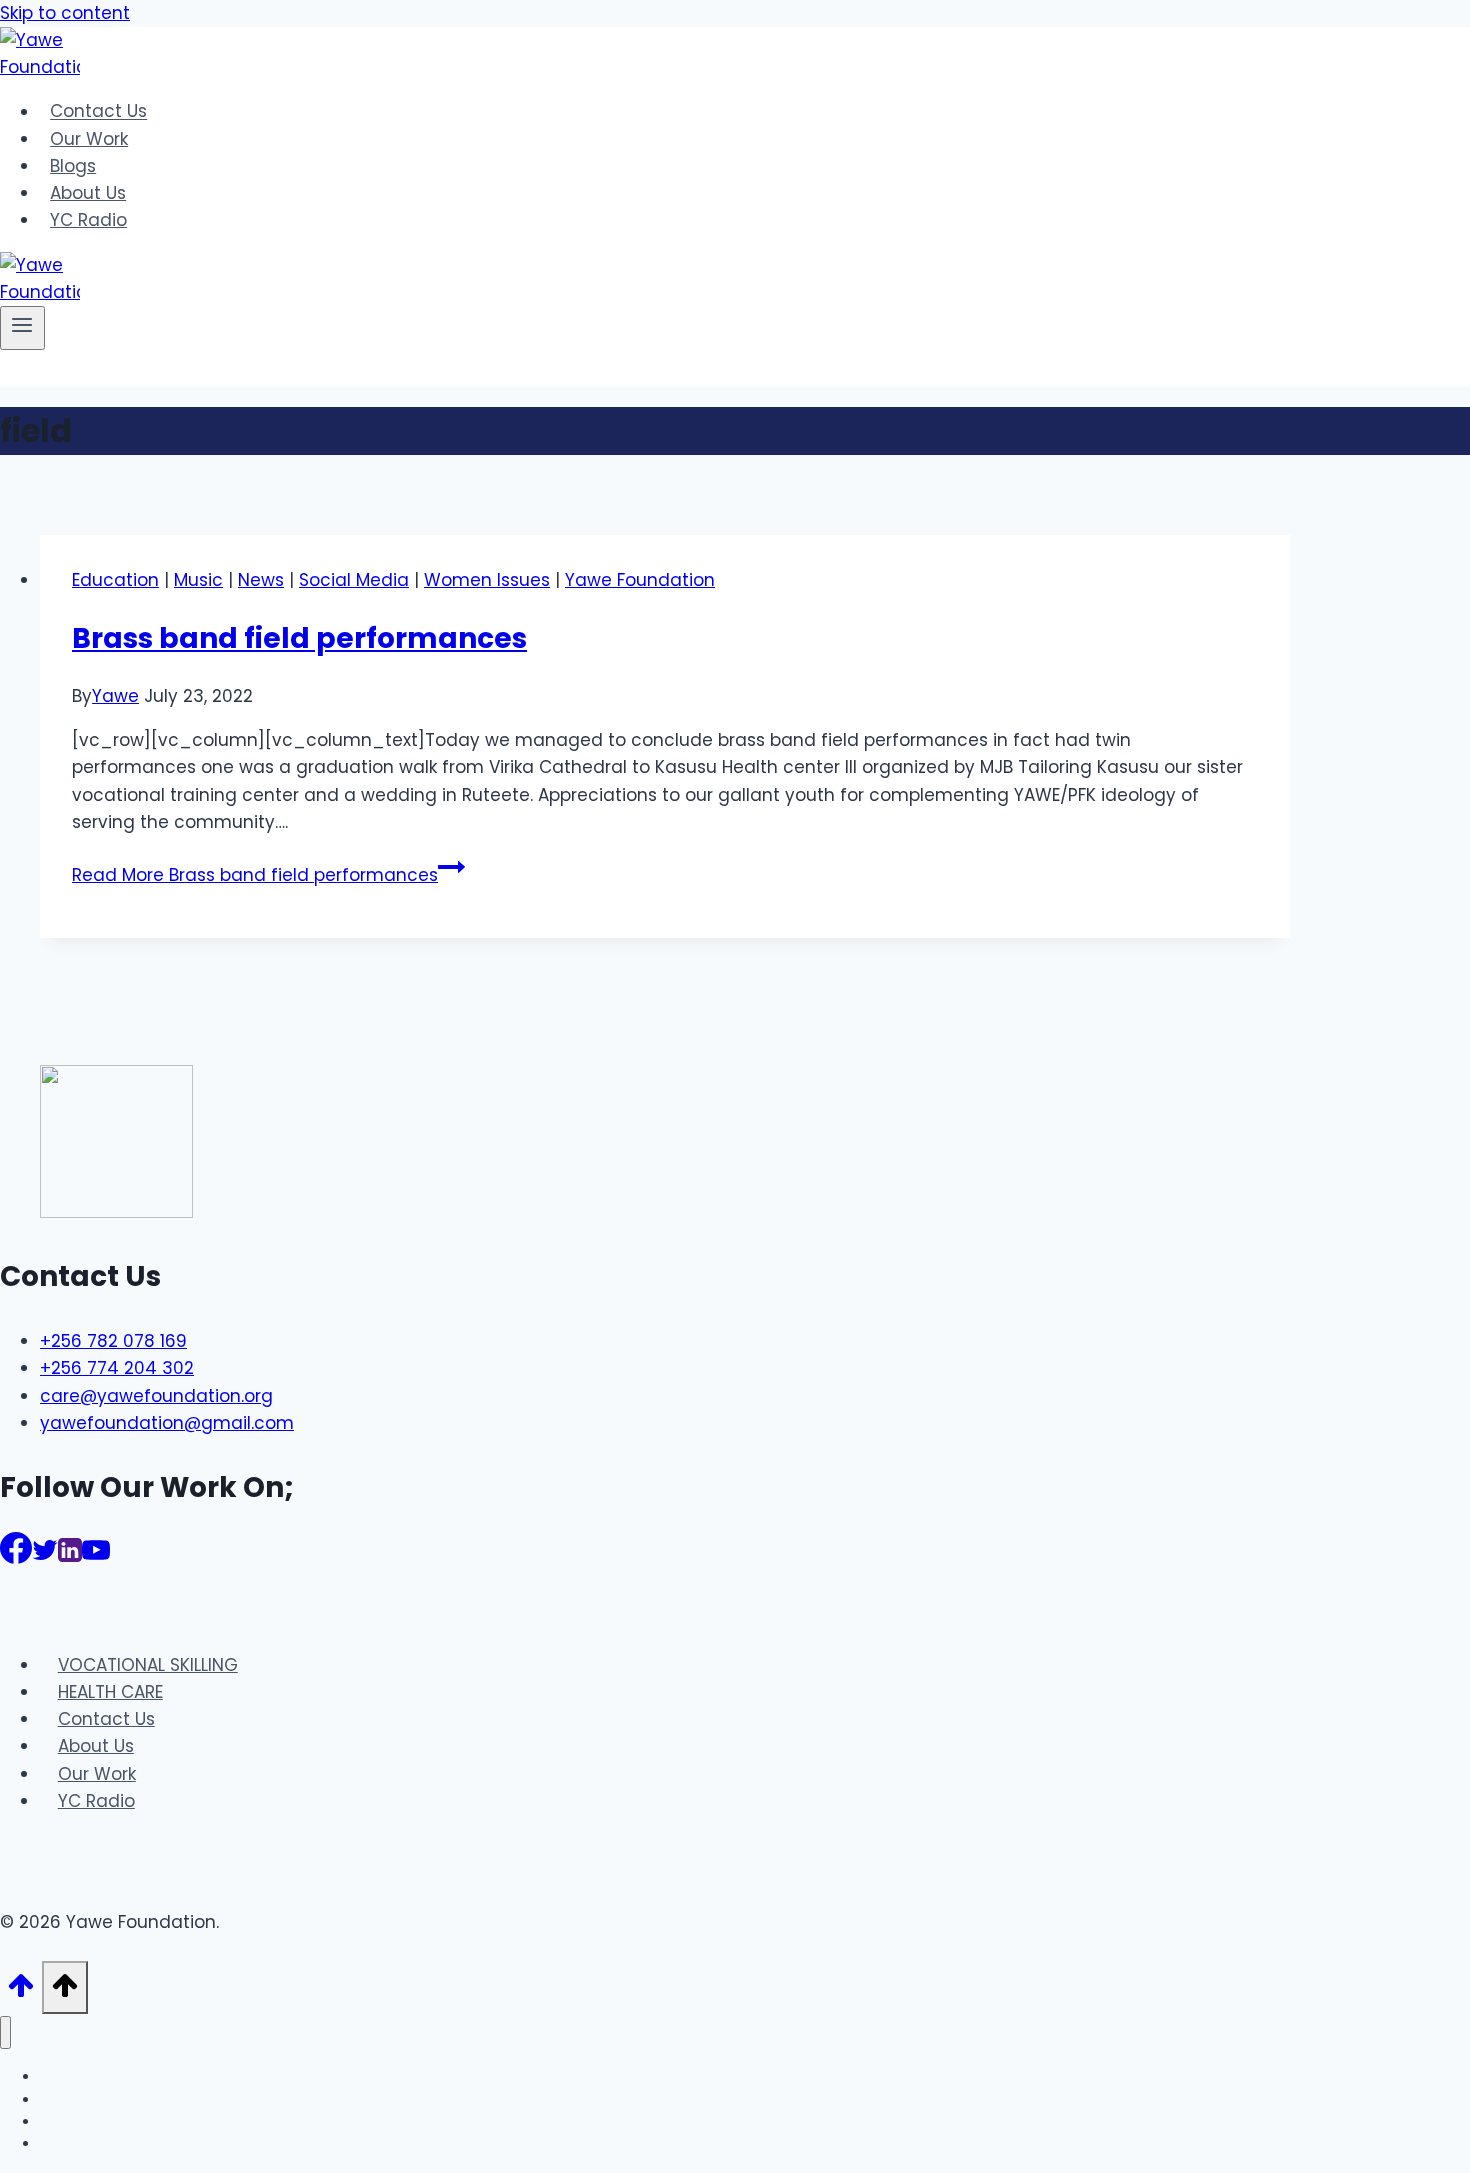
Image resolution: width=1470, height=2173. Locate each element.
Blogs (73, 166)
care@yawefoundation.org (156, 1396)
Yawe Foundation (640, 580)
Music (198, 580)
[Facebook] (16, 1556)
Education (115, 580)
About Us (88, 193)
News (261, 580)
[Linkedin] (70, 1556)
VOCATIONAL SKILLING (148, 1665)
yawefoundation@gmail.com (167, 1423)
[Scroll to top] (21, 1992)
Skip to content (65, 13)
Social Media (354, 580)
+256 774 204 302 (117, 1368)
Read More (255, 875)
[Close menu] (5, 2032)
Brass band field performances (299, 638)
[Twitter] (45, 1556)
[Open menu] (22, 328)
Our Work (89, 139)
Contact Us (98, 112)
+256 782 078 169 (113, 1341)
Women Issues (487, 580)
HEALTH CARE (110, 1692)
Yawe (115, 696)
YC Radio (88, 220)
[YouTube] (96, 1556)
